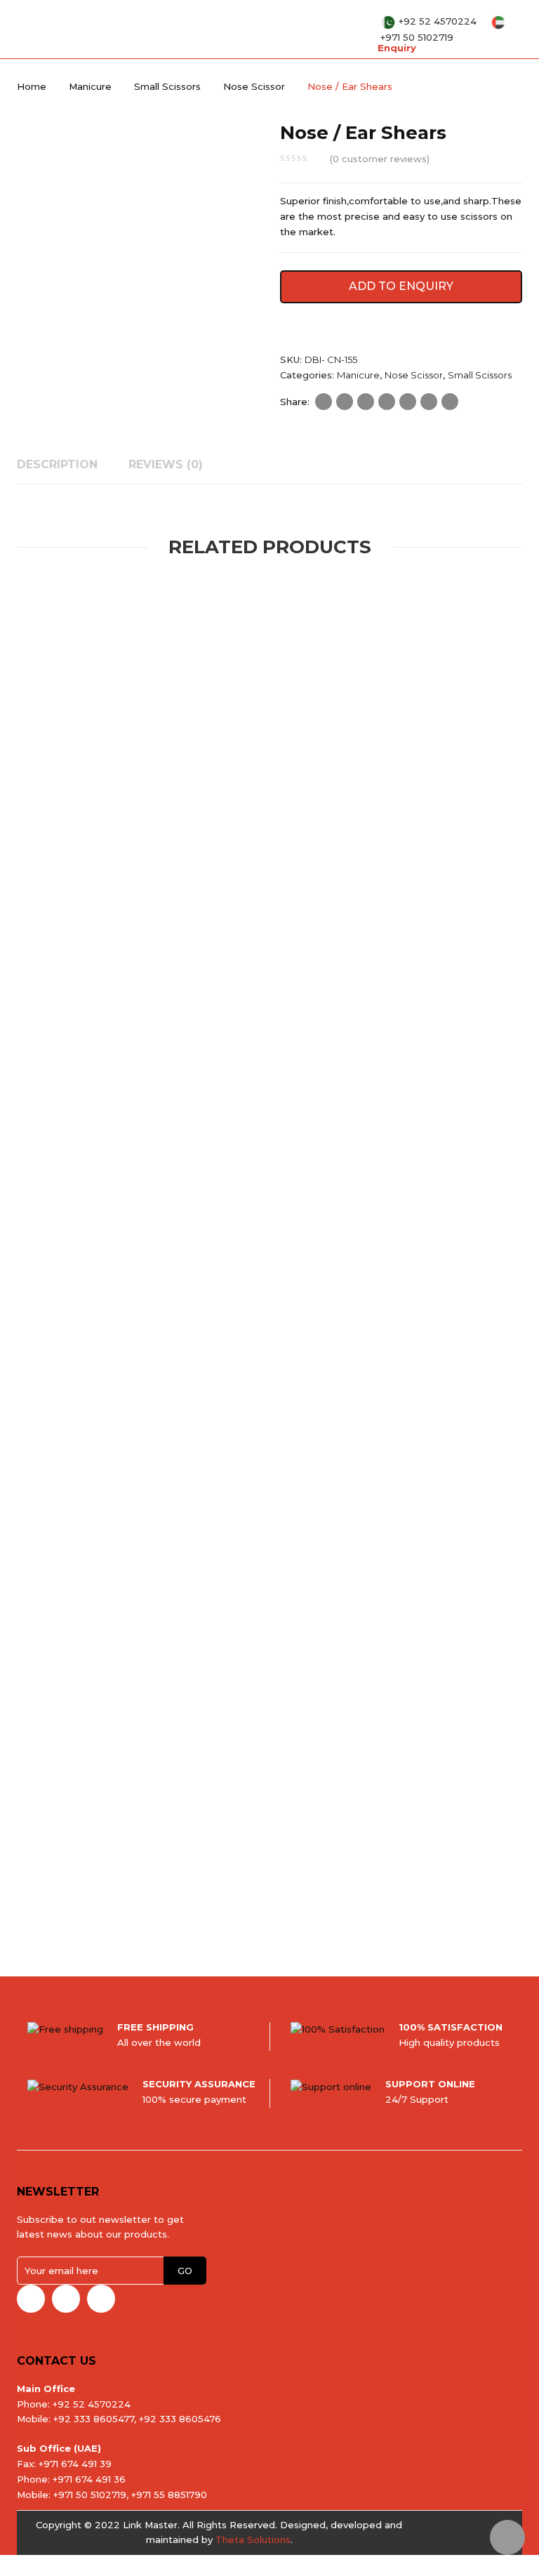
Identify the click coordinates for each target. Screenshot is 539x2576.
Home (32, 86)
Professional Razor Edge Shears (107, 1530)
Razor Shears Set (262, 1530)
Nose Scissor (254, 86)
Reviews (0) (166, 464)
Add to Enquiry (401, 286)
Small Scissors (167, 86)
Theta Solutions (253, 2539)
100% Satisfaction (451, 2027)
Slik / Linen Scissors (174, 1881)
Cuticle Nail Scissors (60, 811)
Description (57, 464)
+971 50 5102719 (417, 37)
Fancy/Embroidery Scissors (164, 1162)
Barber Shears (85, 1513)
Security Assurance (199, 2084)
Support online (430, 2084)
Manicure (90, 86)
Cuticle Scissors (115, 828)
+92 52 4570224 (439, 21)
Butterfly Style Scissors (174, 1179)
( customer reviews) (380, 159)
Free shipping (155, 2027)
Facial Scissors (408, 1530)
